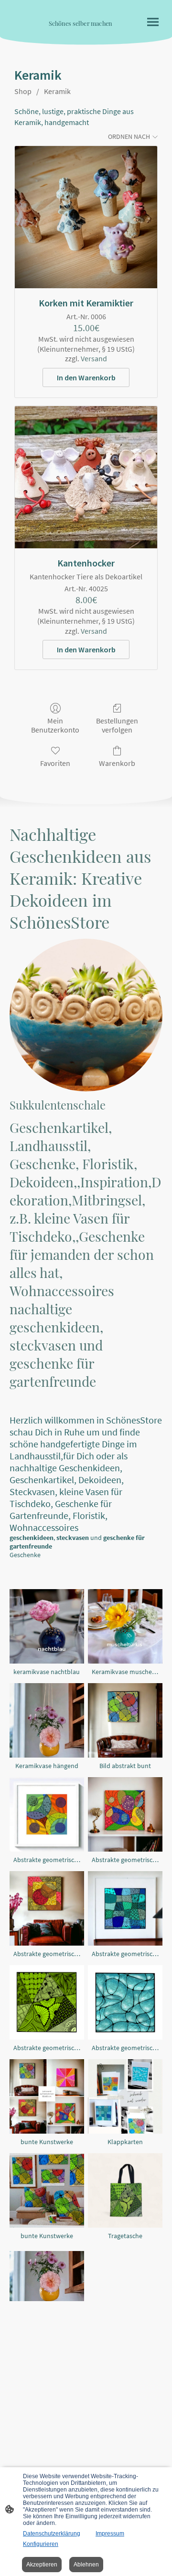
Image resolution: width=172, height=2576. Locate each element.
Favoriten (55, 763)
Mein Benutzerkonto (55, 725)
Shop (23, 91)
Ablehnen (86, 2565)
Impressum (110, 2534)
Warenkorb (117, 763)
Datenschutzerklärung (52, 2534)
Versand (94, 358)
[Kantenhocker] (86, 477)
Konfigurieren (41, 2544)
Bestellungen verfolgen (117, 725)
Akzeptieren (42, 2565)
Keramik (57, 91)
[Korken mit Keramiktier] (86, 217)
